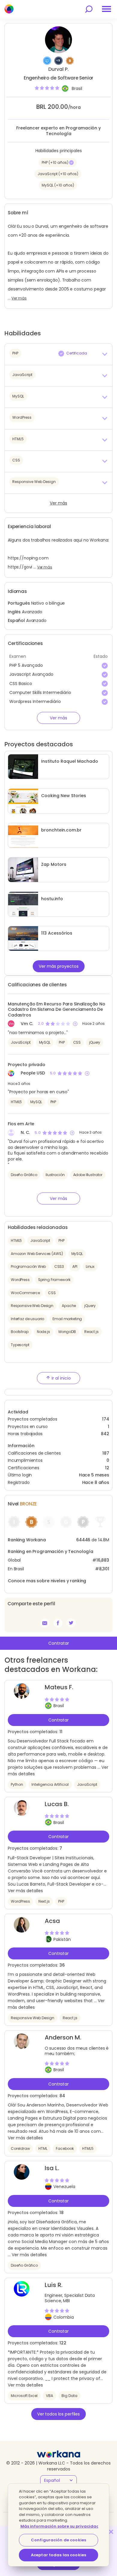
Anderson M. (63, 2037)
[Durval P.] (58, 1623)
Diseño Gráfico (24, 1175)
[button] (58, 354)
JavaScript (21, 1042)
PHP (62, 1042)
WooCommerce (25, 1293)
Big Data (69, 2396)
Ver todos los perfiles (58, 2414)
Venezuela (64, 2187)
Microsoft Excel (24, 2396)
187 (106, 1453)
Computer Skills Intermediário (40, 692)
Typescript (20, 1345)
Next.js (44, 1901)
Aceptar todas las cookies (58, 2555)
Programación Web (28, 1266)
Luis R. (54, 2285)
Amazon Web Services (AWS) (37, 1254)
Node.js (43, 1332)
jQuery (95, 1042)
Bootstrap (20, 1332)
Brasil (77, 89)
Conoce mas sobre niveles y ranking (47, 1581)
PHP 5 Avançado (26, 665)
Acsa (52, 1921)
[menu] (106, 9)
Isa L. (52, 2168)
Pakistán (62, 1939)
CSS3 (59, 1266)
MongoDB (67, 1332)
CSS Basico (21, 684)
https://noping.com (28, 558)
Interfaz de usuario (27, 1319)
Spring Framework (54, 1280)
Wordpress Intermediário (35, 701)
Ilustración (55, 1175)
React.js (91, 1332)
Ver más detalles (25, 1891)
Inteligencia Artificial (50, 1784)
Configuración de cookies (58, 2540)
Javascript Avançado (31, 674)
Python (17, 1784)
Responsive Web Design (32, 1306)
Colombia (64, 2317)
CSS (77, 1042)
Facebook (65, 2148)
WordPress (20, 1280)
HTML (43, 2148)
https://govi (20, 567)
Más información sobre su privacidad (60, 2526)
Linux (90, 1266)
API (75, 1266)
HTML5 (16, 1102)
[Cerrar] (111, 2532)
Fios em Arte (21, 1124)
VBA (49, 2396)
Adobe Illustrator (88, 1175)
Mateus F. (59, 1687)
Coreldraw (20, 2148)
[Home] (9, 9)
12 (107, 1468)
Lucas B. (57, 1804)
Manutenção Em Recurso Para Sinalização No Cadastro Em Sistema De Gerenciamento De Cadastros (57, 1009)
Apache (69, 1306)
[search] (89, 9)
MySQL (45, 1042)
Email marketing (67, 1319)
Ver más (19, 298)
